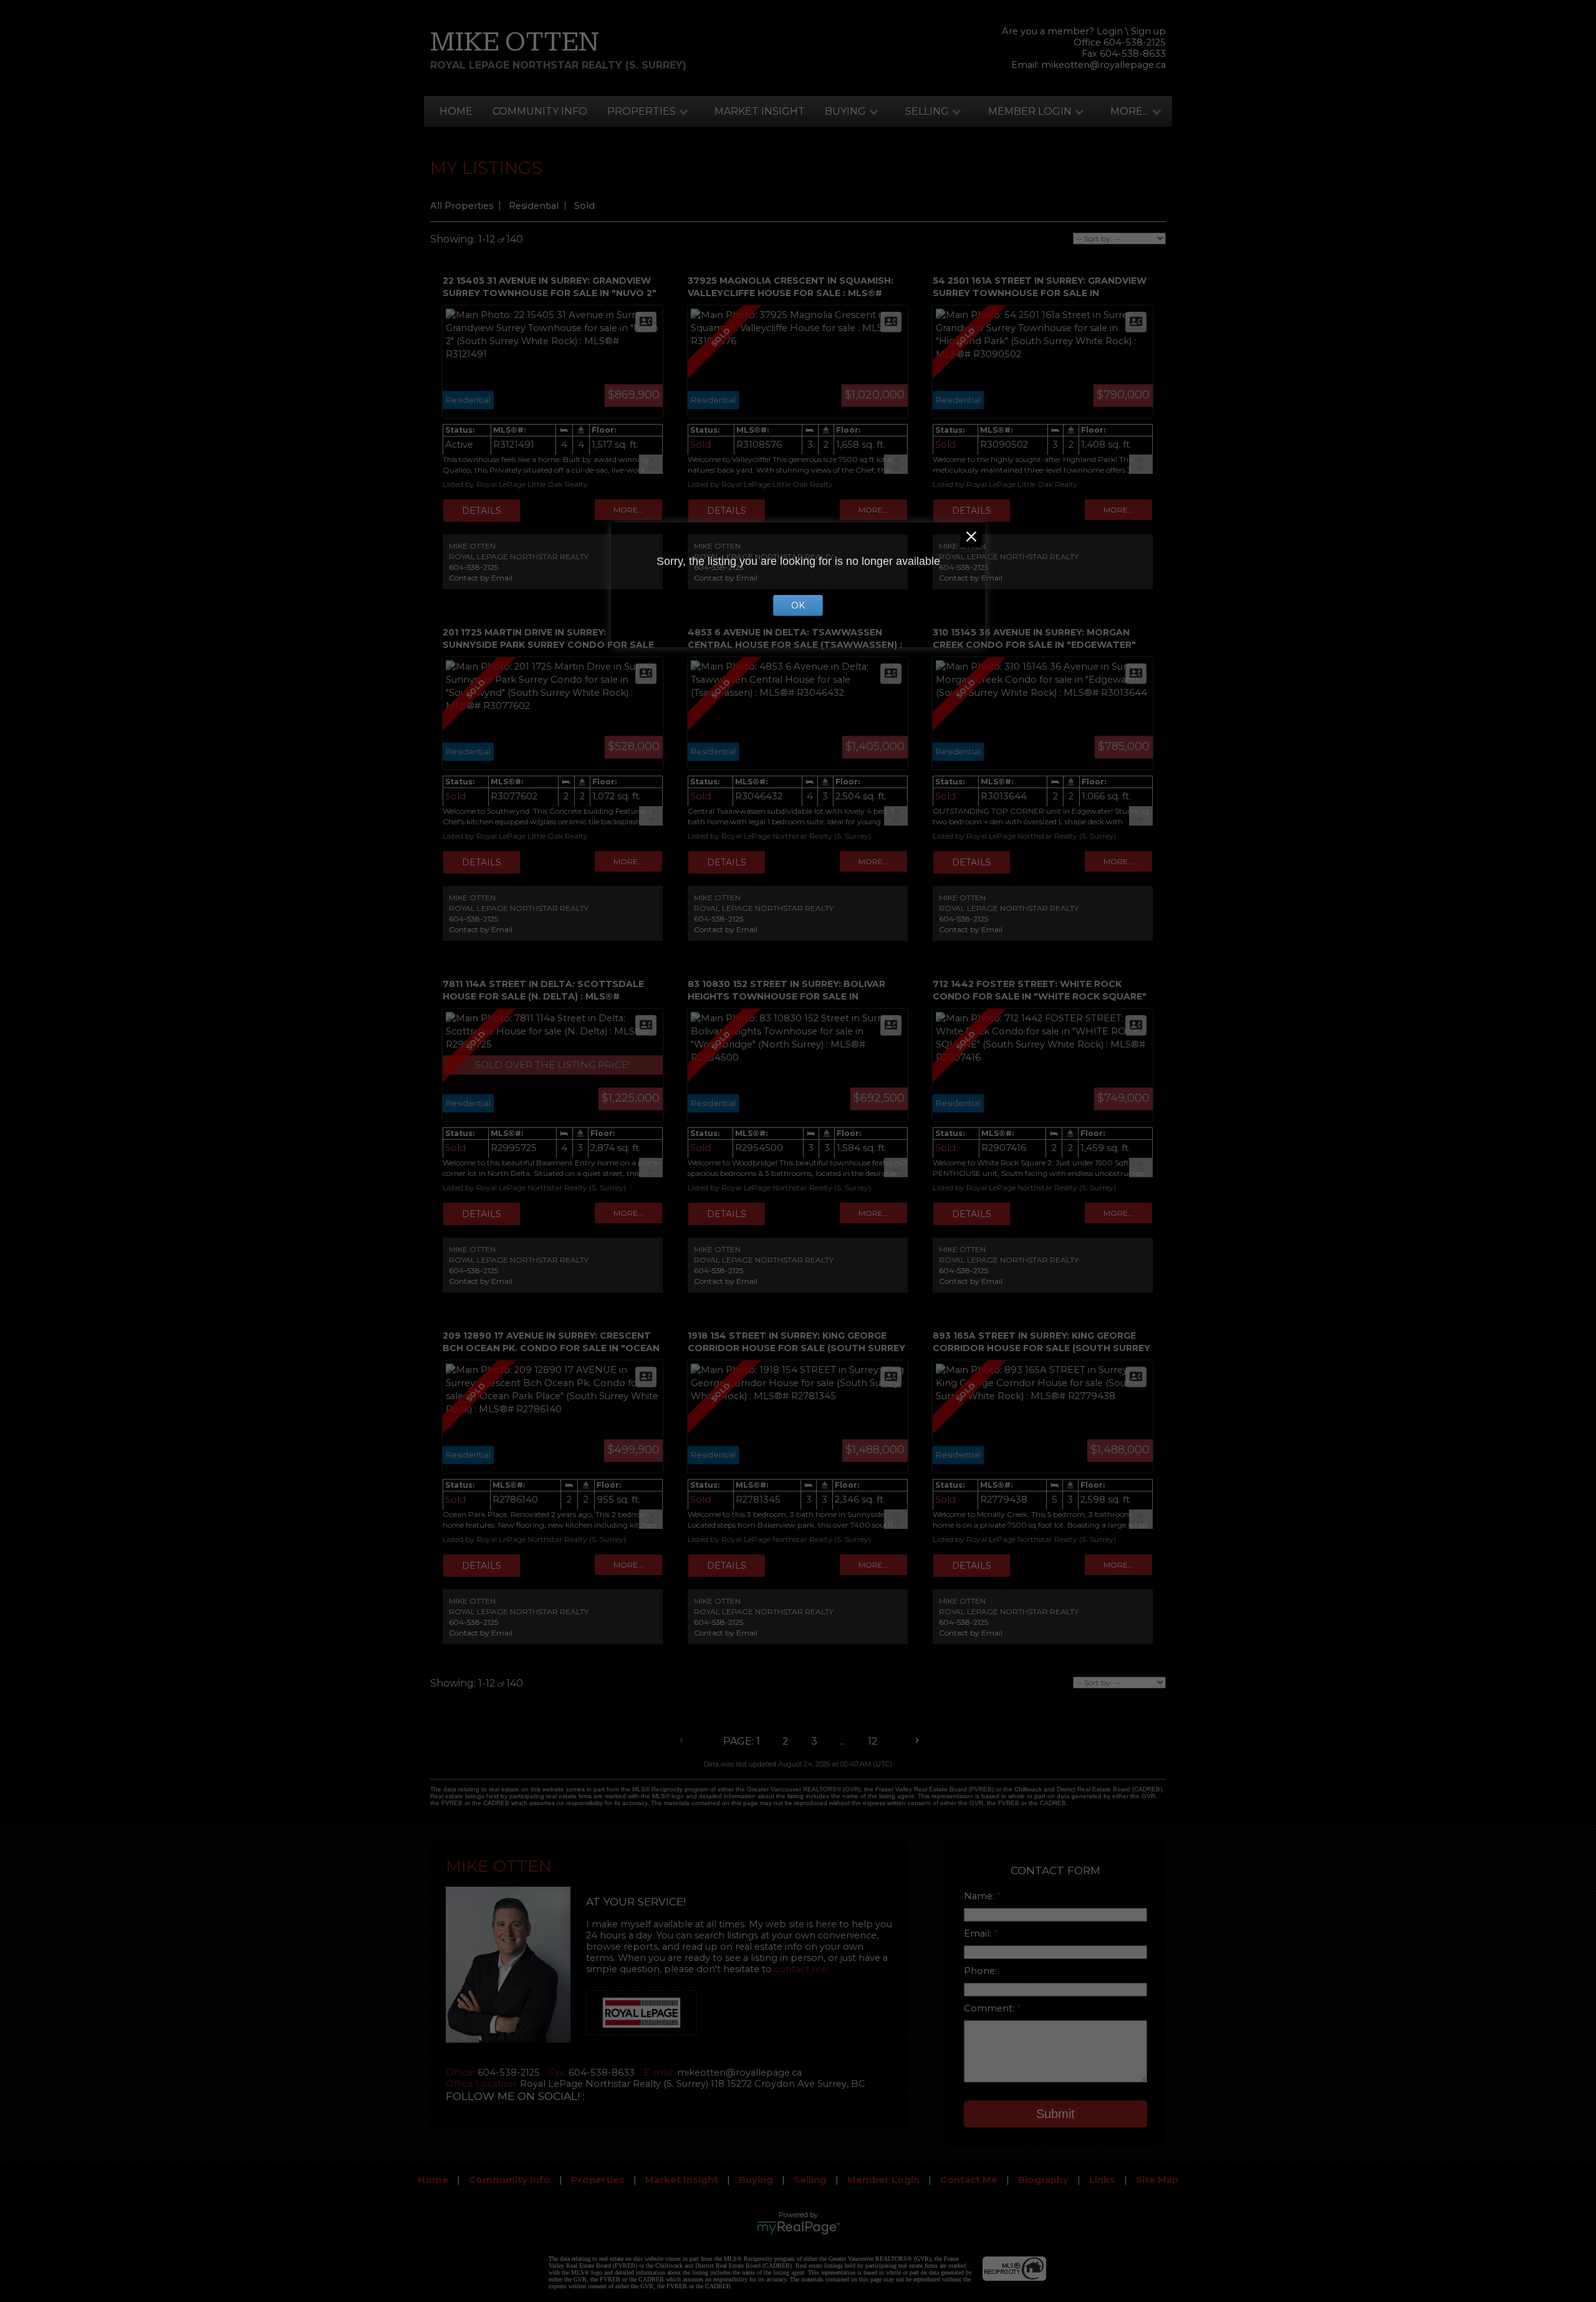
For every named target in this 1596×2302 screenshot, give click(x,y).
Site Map (1157, 2180)
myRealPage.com (798, 2228)
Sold (584, 206)
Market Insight (760, 111)
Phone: (980, 1971)
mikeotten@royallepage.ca (1103, 65)
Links (1102, 2180)
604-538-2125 (474, 567)
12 (873, 1741)
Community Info (540, 111)
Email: (979, 1934)
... (843, 1741)
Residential (534, 206)
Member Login (1030, 111)
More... (1129, 111)
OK (798, 605)
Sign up (1148, 31)
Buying (845, 111)
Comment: (990, 2008)
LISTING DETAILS (482, 511)
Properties (642, 111)
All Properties (462, 206)
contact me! (802, 1969)
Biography (1043, 2180)
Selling (927, 111)
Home (456, 111)
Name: (980, 1896)
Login (1110, 31)
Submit (1055, 2114)
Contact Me (969, 2180)
